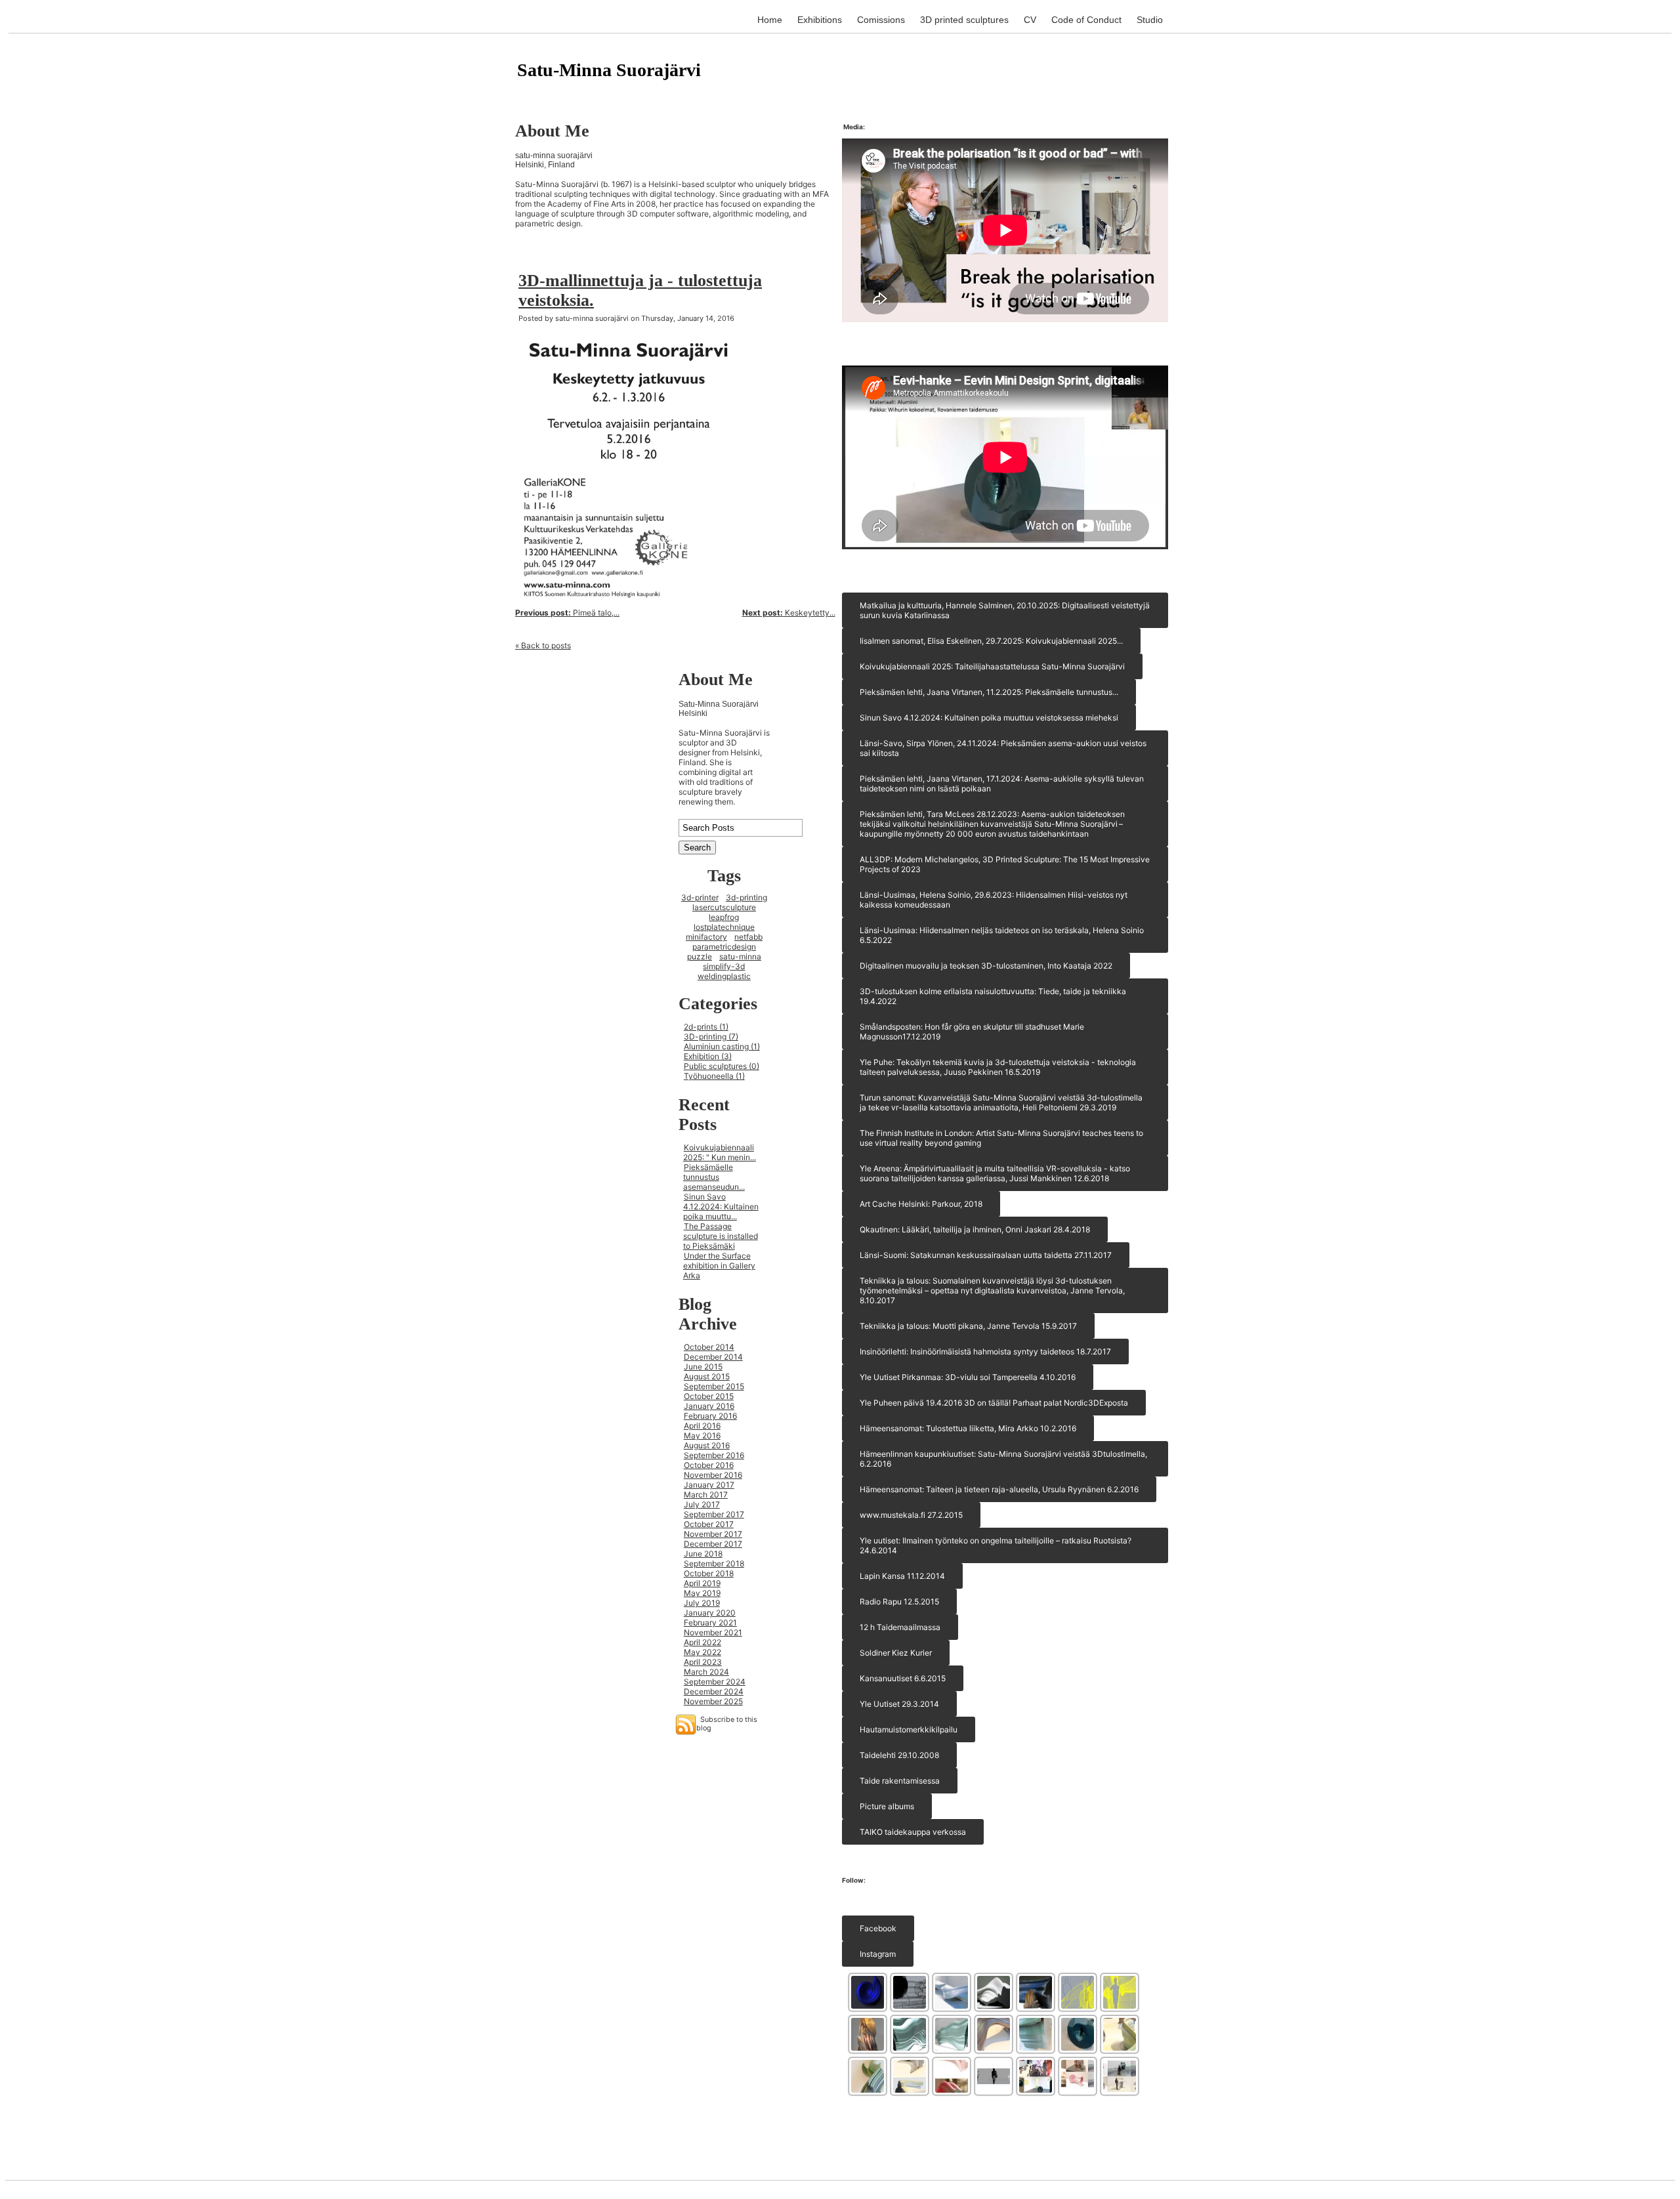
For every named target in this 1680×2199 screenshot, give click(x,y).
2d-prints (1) (706, 1027)
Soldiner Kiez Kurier (896, 1653)
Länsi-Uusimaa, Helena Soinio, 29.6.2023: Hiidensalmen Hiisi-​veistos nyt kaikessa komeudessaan (994, 900)
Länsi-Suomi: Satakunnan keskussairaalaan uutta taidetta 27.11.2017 (986, 1255)
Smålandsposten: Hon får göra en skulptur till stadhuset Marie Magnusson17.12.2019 (972, 1032)
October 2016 (709, 1465)
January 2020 (710, 1613)
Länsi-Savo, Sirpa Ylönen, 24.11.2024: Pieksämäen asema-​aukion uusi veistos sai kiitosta (1003, 748)
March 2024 (706, 1672)
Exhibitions (820, 20)
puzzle (700, 956)
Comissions (881, 20)
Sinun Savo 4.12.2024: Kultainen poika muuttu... (721, 1206)
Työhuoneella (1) (714, 1076)
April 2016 (702, 1426)
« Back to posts (543, 645)
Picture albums (887, 1806)
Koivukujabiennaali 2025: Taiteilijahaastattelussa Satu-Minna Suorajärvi (992, 666)
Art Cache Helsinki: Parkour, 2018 (921, 1204)
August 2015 (707, 1376)
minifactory (706, 937)
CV (1030, 20)
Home (770, 20)
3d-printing (746, 897)
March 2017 (706, 1495)
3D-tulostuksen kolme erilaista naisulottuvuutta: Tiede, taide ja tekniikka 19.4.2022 (993, 996)
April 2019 (702, 1583)
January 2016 (709, 1406)
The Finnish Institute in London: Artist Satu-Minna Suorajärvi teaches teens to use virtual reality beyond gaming (1001, 1138)
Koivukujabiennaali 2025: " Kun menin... (720, 1152)
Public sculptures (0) (722, 1066)
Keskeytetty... (789, 613)
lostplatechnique (724, 927)
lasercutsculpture (724, 907)
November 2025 (713, 1701)
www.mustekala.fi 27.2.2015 (911, 1515)
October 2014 (709, 1347)
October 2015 (709, 1396)
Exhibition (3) (708, 1056)
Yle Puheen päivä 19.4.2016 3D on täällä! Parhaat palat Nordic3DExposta (994, 1403)
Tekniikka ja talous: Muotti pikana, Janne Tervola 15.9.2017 (968, 1326)
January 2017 (709, 1485)
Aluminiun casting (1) (722, 1046)
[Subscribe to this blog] (686, 1725)
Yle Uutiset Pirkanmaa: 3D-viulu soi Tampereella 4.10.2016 (968, 1377)
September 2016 (714, 1455)
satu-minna (740, 956)
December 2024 (714, 1691)
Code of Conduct (1086, 20)
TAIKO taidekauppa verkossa (913, 1832)
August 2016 (707, 1445)
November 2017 (713, 1534)
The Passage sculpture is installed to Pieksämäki (721, 1236)
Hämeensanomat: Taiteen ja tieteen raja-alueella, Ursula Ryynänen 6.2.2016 (999, 1489)
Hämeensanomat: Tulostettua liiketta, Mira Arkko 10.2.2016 (968, 1428)
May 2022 (703, 1652)
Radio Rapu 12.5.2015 (899, 1602)
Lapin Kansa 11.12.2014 (902, 1576)
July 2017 (702, 1504)
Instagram (878, 1954)
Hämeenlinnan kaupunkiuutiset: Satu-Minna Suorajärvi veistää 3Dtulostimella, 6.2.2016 (1003, 1459)
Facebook (878, 1928)
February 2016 (710, 1416)
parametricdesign (724, 947)
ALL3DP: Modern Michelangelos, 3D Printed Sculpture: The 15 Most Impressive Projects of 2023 (1005, 864)
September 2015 (714, 1386)
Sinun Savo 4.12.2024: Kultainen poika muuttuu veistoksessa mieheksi (989, 718)
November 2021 (713, 1632)
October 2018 (709, 1573)
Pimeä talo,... (567, 613)
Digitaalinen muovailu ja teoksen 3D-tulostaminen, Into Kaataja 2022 (986, 966)
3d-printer (700, 897)
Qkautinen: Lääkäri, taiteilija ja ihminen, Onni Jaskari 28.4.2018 (975, 1229)
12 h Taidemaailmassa (900, 1627)
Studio (1150, 20)
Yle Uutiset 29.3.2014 (899, 1704)
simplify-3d (724, 966)
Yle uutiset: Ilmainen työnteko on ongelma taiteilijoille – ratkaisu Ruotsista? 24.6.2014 (996, 1545)
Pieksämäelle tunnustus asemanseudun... (714, 1177)
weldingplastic (724, 976)
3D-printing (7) (711, 1037)
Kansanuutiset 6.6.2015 (903, 1678)
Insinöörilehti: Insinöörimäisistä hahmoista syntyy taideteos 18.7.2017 (985, 1351)
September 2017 (714, 1514)
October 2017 (709, 1524)
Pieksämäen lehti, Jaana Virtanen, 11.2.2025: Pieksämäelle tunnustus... (989, 692)
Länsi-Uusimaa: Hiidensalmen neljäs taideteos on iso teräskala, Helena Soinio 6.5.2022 (1002, 935)
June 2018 (703, 1554)
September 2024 (715, 1682)
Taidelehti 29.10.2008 (899, 1755)
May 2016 (702, 1435)
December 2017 (713, 1544)
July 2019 (702, 1603)
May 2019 (702, 1593)
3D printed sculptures (964, 20)
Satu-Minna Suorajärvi (609, 70)
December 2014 (713, 1357)
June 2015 (703, 1367)
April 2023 (703, 1662)
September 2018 (714, 1563)
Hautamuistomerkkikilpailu (909, 1729)
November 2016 (713, 1475)
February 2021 (710, 1623)
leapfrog (724, 917)
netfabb (748, 937)
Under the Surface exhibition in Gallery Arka (719, 1266)
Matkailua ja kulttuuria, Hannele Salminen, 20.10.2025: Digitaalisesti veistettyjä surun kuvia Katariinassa (1005, 610)
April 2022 (703, 1642)
